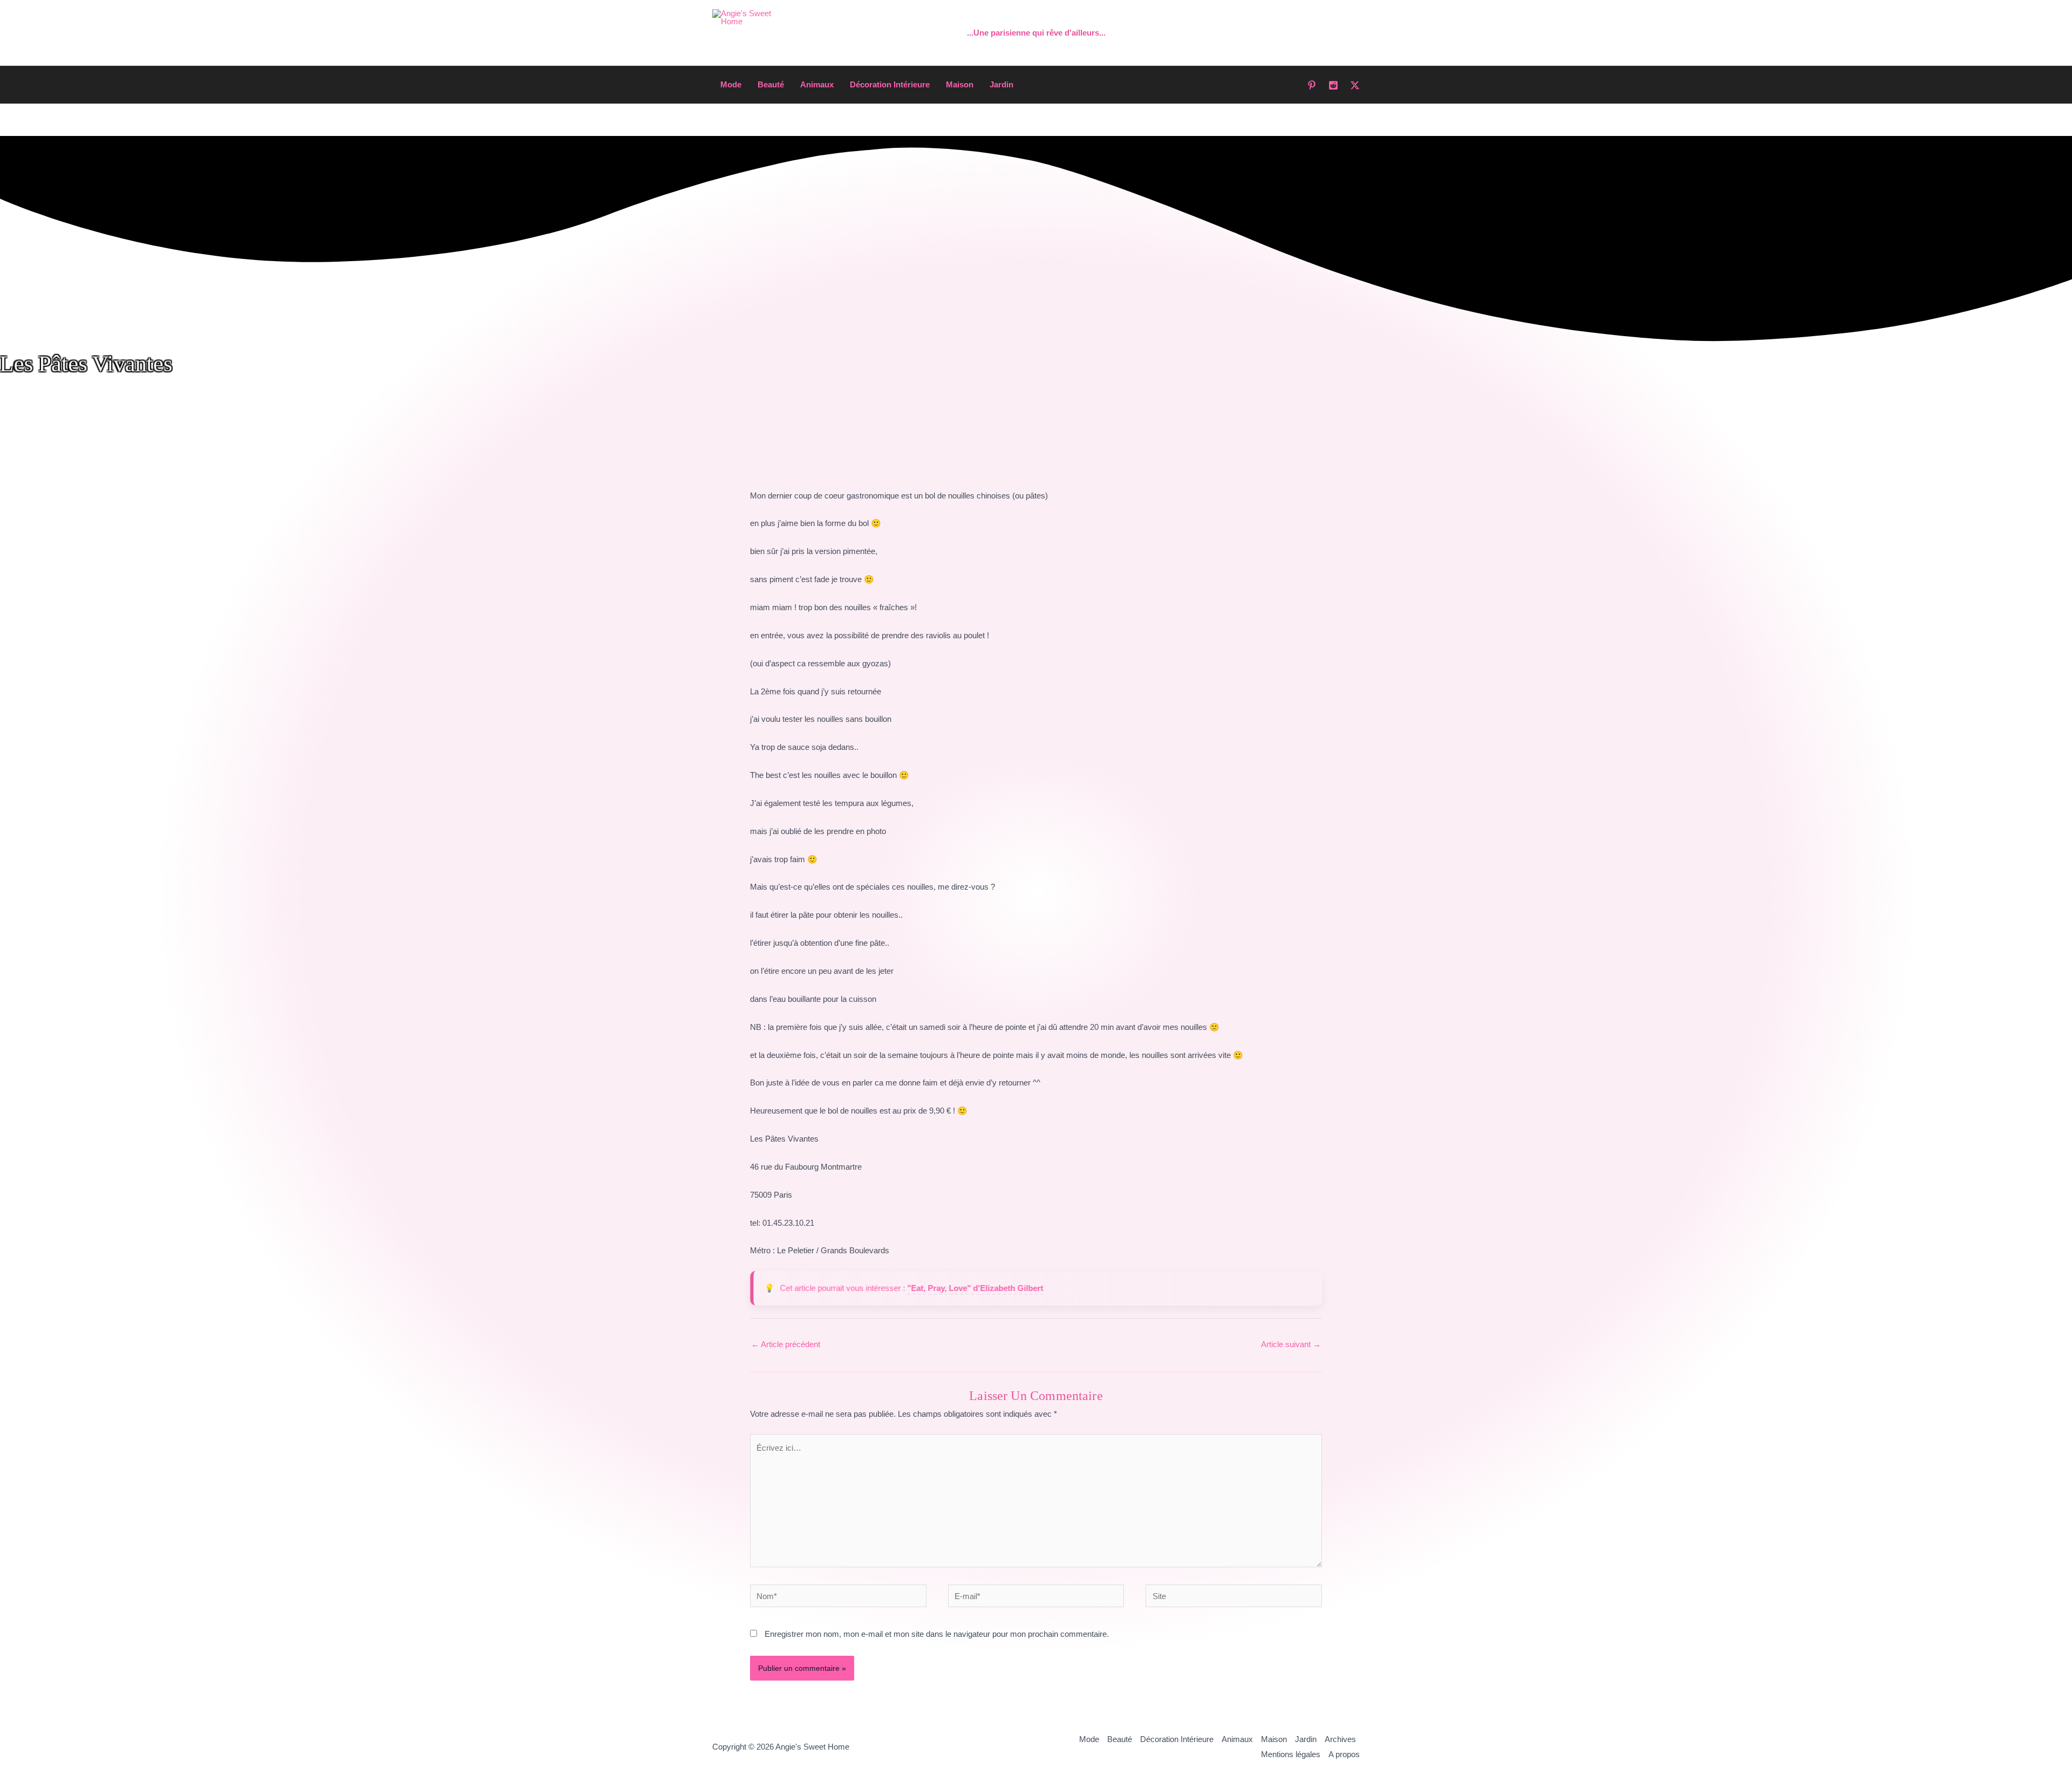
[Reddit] (1333, 85)
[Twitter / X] (1355, 85)
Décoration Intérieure (890, 84)
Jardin (1001, 84)
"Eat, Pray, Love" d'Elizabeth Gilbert (975, 1288)
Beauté (771, 84)
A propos (1344, 1754)
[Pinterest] (1312, 85)
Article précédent (786, 1344)
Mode (731, 84)
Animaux (817, 84)
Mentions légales (1291, 1754)
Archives (1340, 1739)
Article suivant (1291, 1344)
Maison (960, 84)
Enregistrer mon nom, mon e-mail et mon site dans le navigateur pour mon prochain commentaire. (937, 1634)
